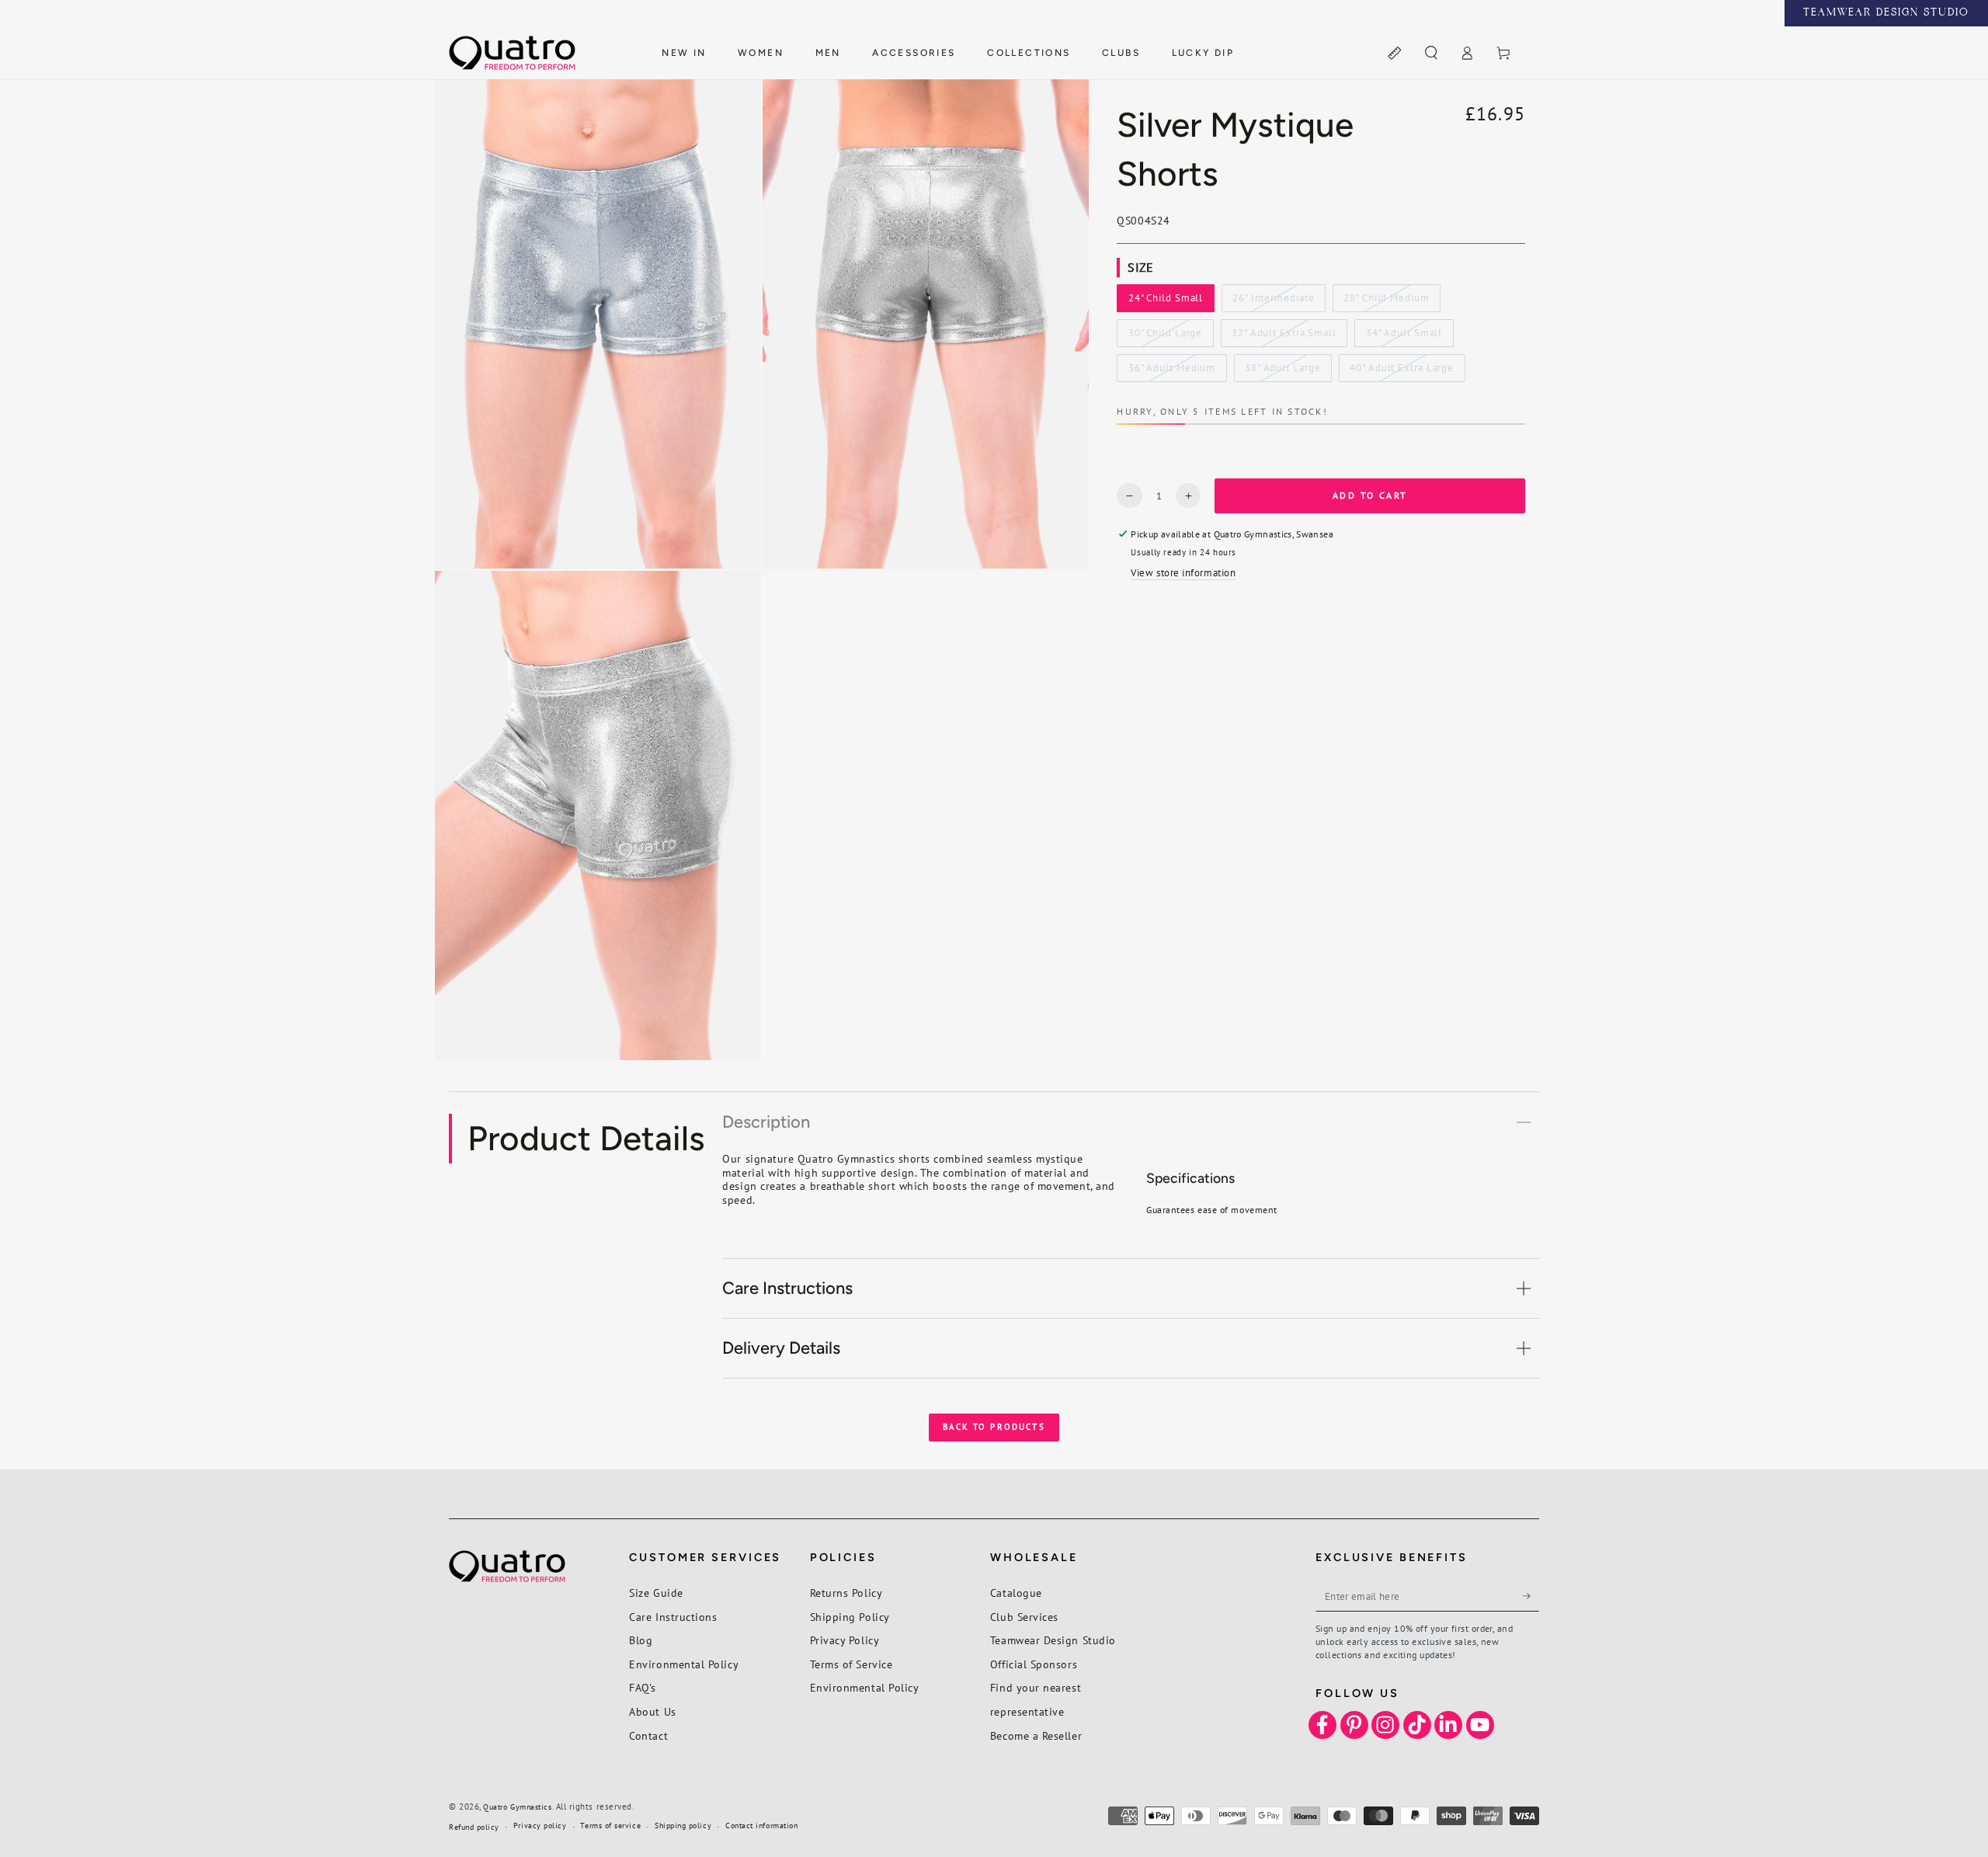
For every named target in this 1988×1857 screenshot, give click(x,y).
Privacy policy (540, 1826)
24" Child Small (1165, 302)
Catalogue (1016, 1593)
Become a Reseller (1036, 1735)
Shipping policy (683, 1826)
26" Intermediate (1273, 302)
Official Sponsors (1034, 1664)
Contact (648, 1735)
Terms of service (610, 1826)
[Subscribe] (1531, 1596)
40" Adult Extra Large (1401, 372)
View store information (1183, 573)
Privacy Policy (845, 1640)
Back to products (994, 1427)
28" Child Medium (1386, 302)
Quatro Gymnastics (517, 1807)
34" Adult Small (1404, 337)
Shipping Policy (850, 1617)
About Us (652, 1711)
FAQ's (643, 1687)
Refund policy (474, 1827)
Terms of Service (852, 1664)
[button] (1431, 54)
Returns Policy (846, 1593)
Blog (641, 1640)
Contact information (761, 1826)
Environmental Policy (684, 1664)
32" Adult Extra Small (1284, 337)
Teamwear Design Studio (1053, 1640)
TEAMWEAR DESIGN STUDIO (1886, 13)
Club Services (1024, 1617)
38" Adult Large (1282, 372)
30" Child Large (1165, 337)
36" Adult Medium (1171, 372)
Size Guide (656, 1593)
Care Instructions (673, 1617)
